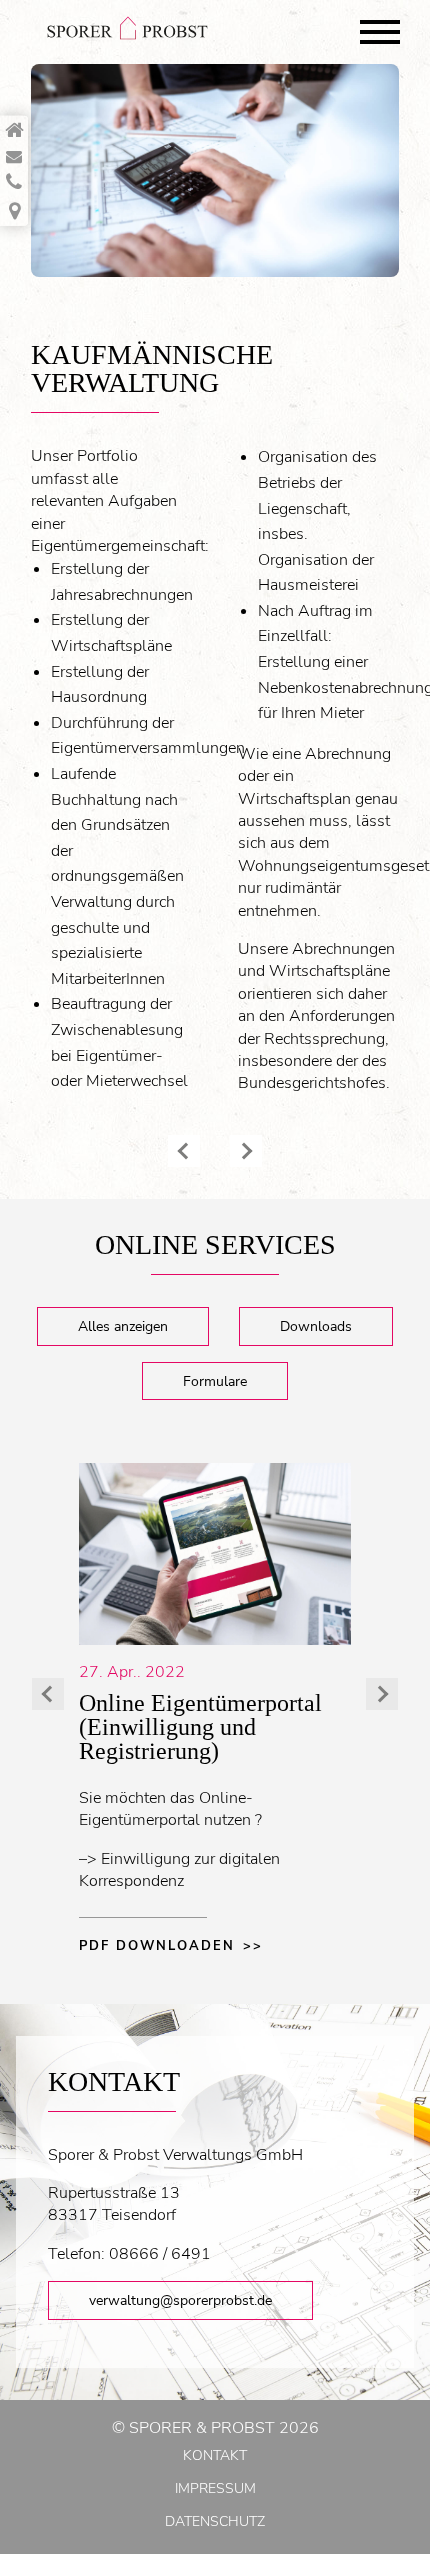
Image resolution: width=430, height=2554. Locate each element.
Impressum (215, 2488)
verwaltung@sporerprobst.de (180, 2300)
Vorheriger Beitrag (184, 1151)
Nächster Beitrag (246, 1151)
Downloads (316, 1326)
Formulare (215, 1381)
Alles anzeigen (123, 1326)
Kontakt (215, 2455)
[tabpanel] (215, 170)
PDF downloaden (157, 1946)
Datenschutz (215, 2521)
